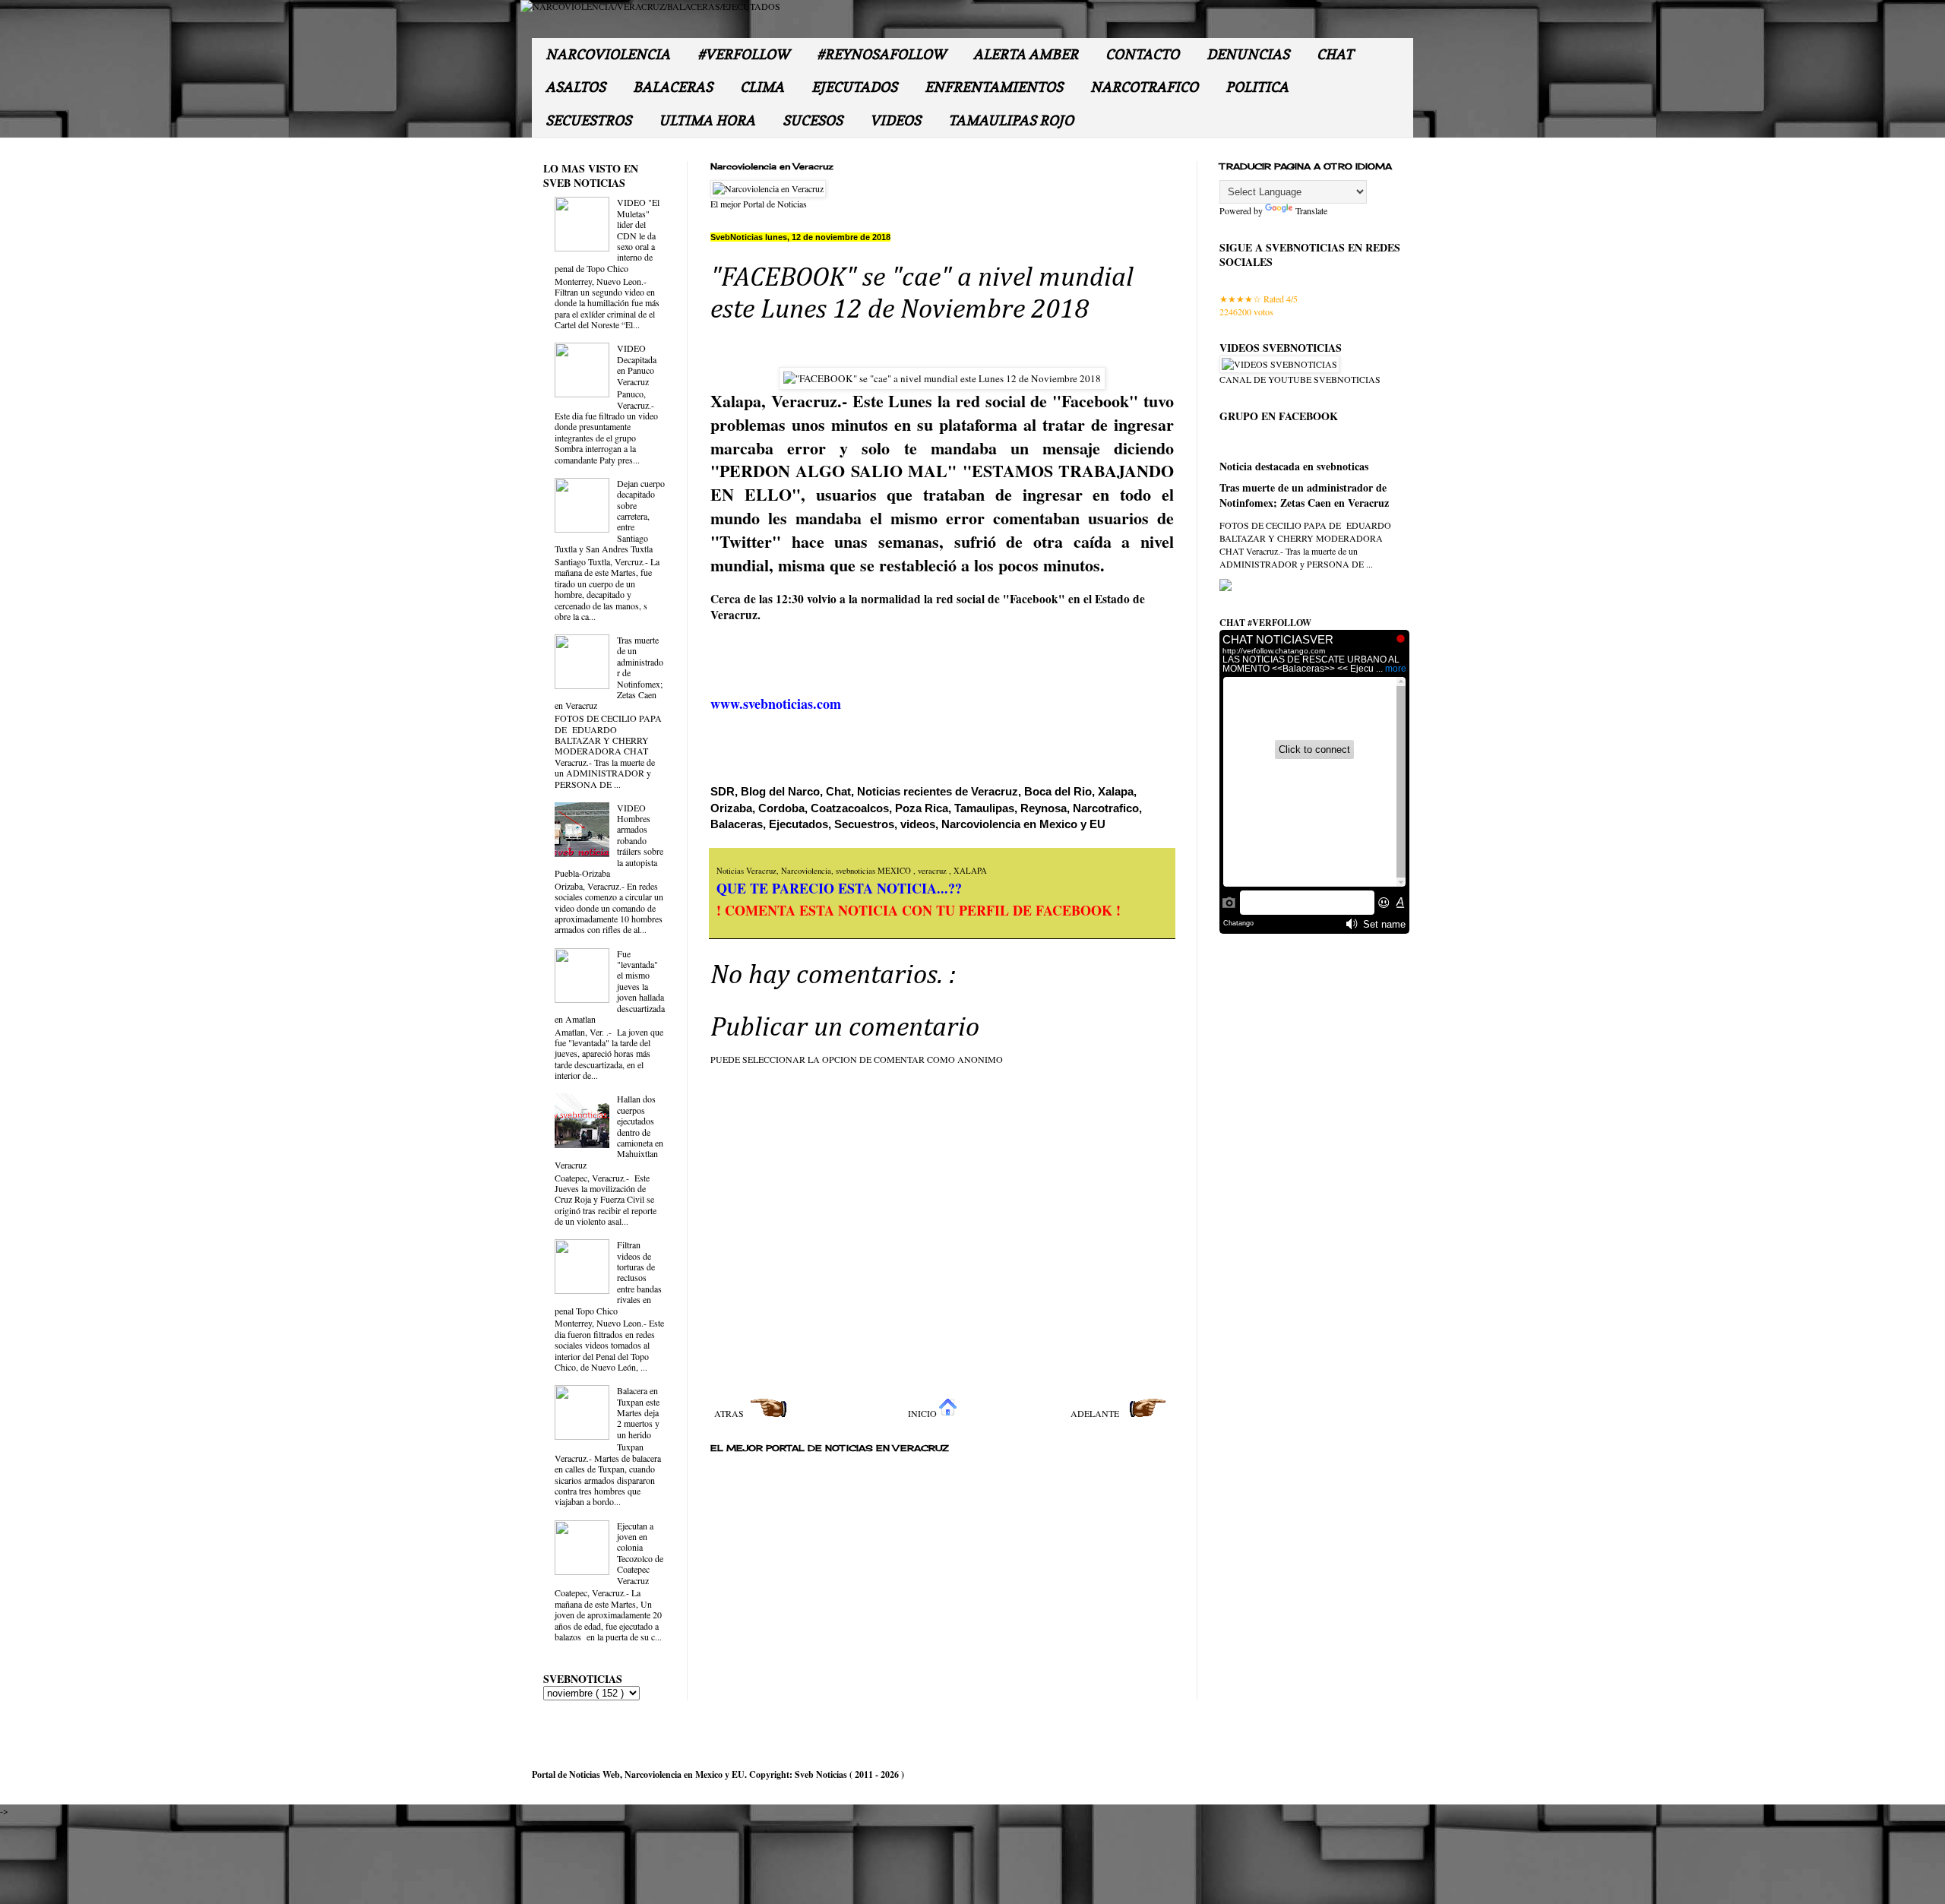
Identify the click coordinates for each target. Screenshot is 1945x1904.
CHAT (1335, 54)
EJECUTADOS (854, 87)
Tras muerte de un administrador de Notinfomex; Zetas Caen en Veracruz (1304, 495)
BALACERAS (673, 87)
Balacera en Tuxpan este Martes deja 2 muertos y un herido (638, 1412)
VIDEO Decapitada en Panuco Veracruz (637, 364)
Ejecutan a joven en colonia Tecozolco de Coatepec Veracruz (640, 1553)
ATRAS (730, 1413)
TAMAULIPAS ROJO (1011, 120)
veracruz (933, 871)
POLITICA (1257, 87)
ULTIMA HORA (707, 120)
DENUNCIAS (1248, 54)
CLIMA (762, 87)
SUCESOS (813, 120)
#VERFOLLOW (743, 54)
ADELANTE (1096, 1413)
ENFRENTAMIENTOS (994, 87)
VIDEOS (895, 120)
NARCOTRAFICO (1144, 87)
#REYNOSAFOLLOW (881, 54)
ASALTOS (576, 87)
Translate (1311, 210)
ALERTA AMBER (1026, 54)
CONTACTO (1142, 54)
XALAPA (970, 871)
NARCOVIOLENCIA (608, 54)
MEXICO (895, 871)
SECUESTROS (588, 120)
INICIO (923, 1413)
